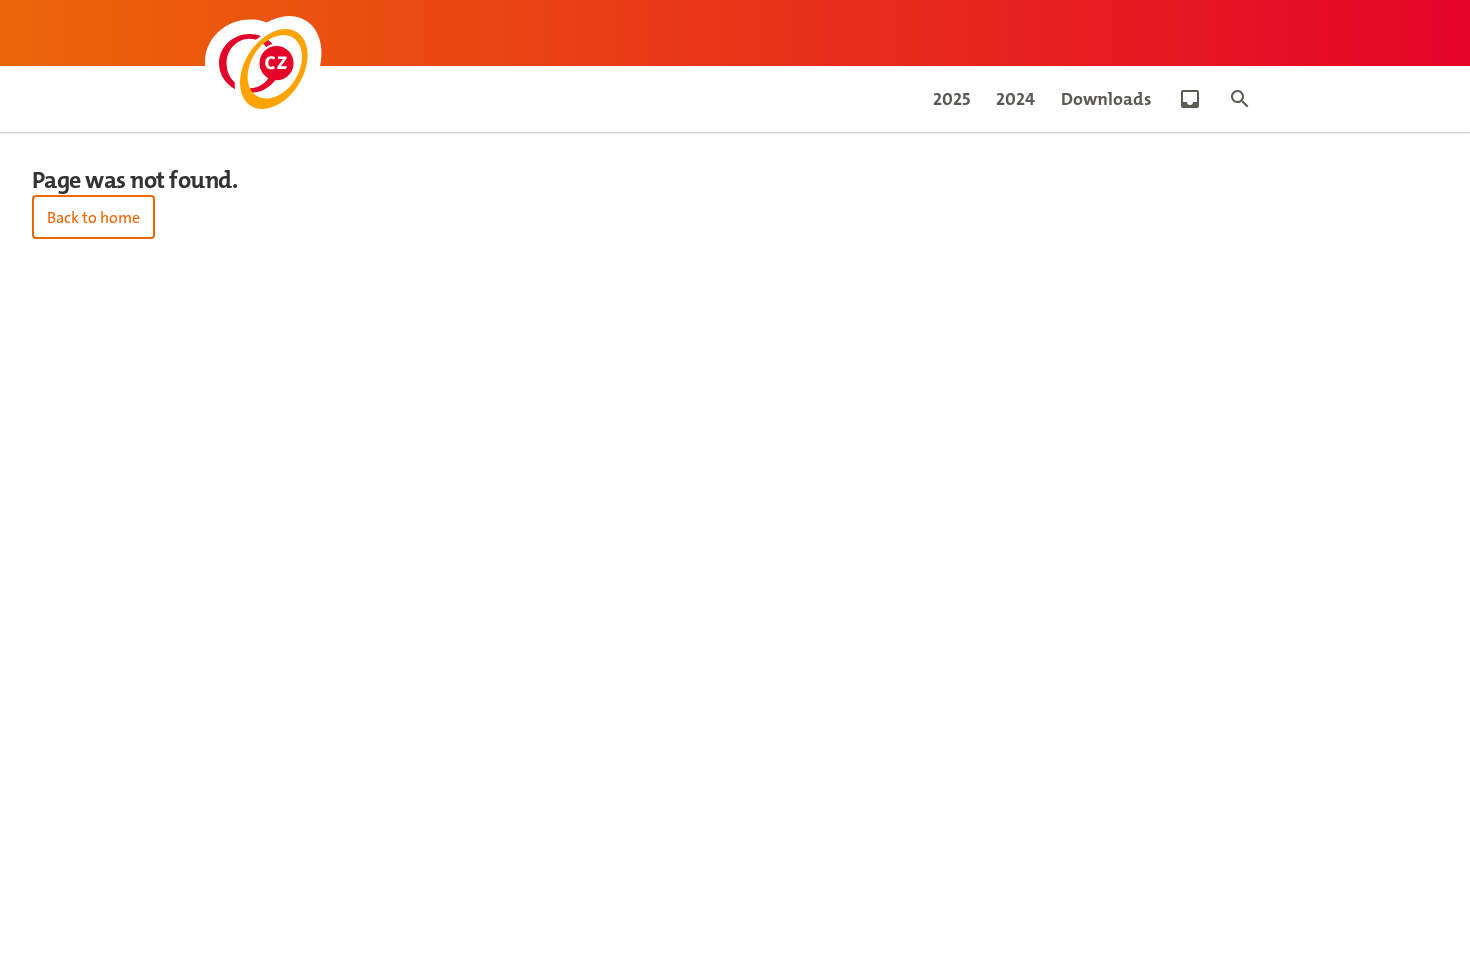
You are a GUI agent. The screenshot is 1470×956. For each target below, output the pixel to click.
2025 (951, 99)
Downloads (1106, 99)
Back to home (93, 217)
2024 (1015, 99)
